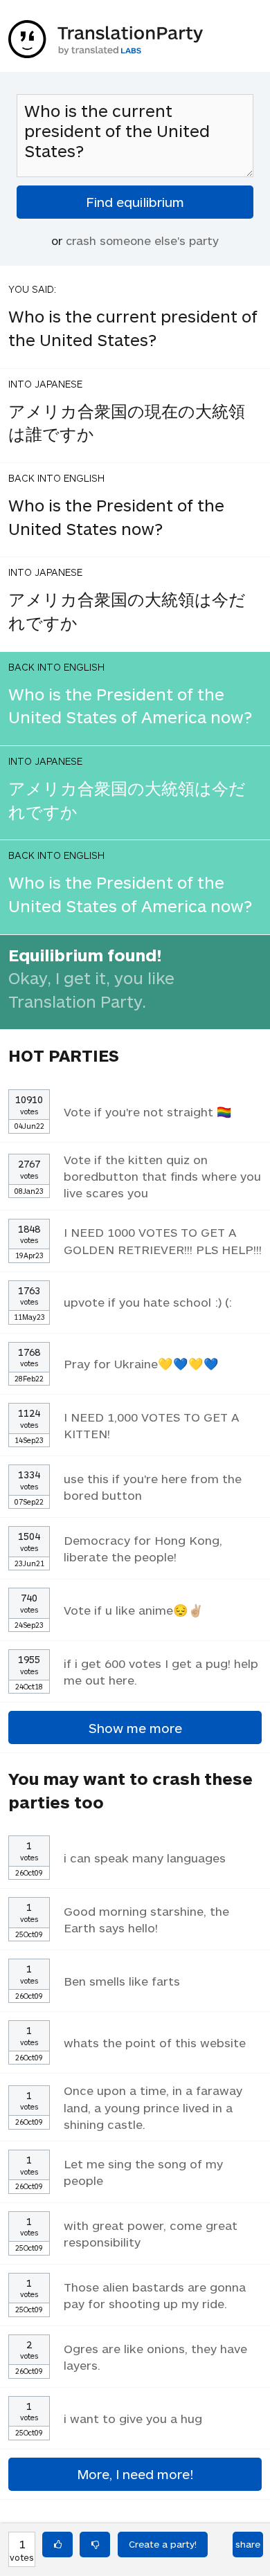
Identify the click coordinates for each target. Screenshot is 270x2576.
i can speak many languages (145, 1858)
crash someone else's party (142, 240)
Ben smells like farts (122, 1981)
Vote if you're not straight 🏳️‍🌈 (148, 1112)
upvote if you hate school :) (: (148, 1302)
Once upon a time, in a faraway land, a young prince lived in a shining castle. (153, 2107)
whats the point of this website (155, 2042)
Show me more (135, 1728)
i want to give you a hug (133, 2418)
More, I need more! (135, 2474)
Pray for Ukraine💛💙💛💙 (141, 1363)
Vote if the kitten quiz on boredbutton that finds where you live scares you (162, 1176)
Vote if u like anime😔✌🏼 (134, 1610)
